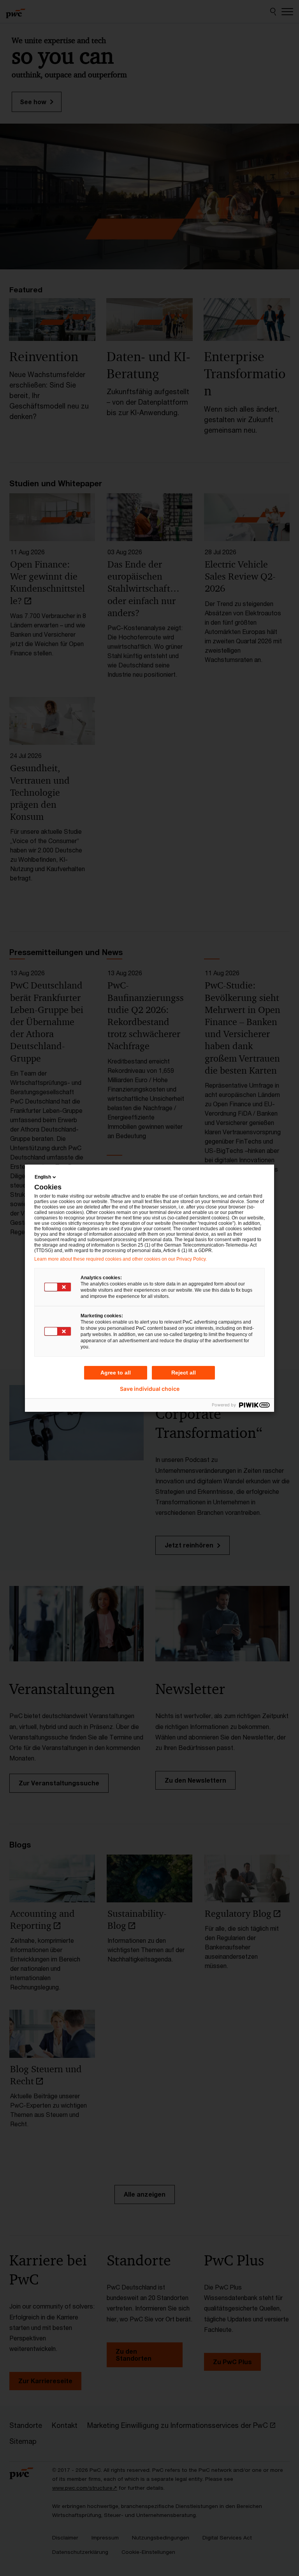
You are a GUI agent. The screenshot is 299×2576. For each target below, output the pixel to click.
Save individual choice (150, 1389)
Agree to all (116, 1373)
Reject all (184, 1373)
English (43, 1177)
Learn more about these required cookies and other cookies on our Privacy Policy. (120, 1259)
